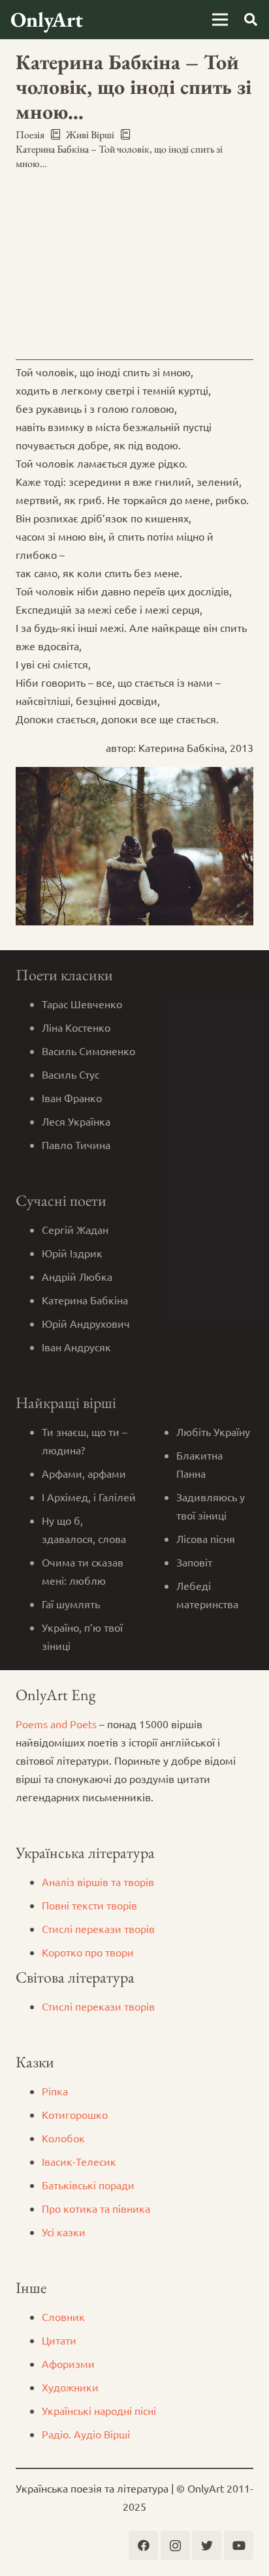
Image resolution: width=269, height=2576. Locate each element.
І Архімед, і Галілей (89, 1497)
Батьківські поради (88, 2185)
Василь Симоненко (88, 1051)
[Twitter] (207, 2546)
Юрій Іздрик (72, 1253)
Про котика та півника (96, 2208)
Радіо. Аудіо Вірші (86, 2434)
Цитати (59, 2340)
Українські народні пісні (99, 2410)
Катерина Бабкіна (85, 1300)
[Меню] (220, 20)
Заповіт (194, 1562)
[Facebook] (143, 2546)
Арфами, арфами (84, 1473)
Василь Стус (71, 1074)
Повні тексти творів (89, 1905)
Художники (70, 2387)
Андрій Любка (77, 1276)
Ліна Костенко (76, 1027)
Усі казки (64, 2232)
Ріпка (55, 2091)
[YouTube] (239, 2546)
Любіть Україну (213, 1431)
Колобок (63, 2138)
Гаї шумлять (71, 1604)
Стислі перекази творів (98, 1928)
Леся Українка (76, 1121)
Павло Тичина (76, 1145)
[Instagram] (175, 2546)
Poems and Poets (56, 1724)
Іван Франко (72, 1098)
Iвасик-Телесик (79, 2161)
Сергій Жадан (75, 1229)
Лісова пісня (206, 1538)
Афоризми (68, 2363)
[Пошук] (251, 20)
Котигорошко (75, 2114)
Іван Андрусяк (76, 1347)
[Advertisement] (134, 262)
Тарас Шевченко (82, 1004)
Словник (63, 2316)
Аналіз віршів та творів (98, 1881)
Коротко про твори (88, 1952)
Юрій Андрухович (86, 1323)
